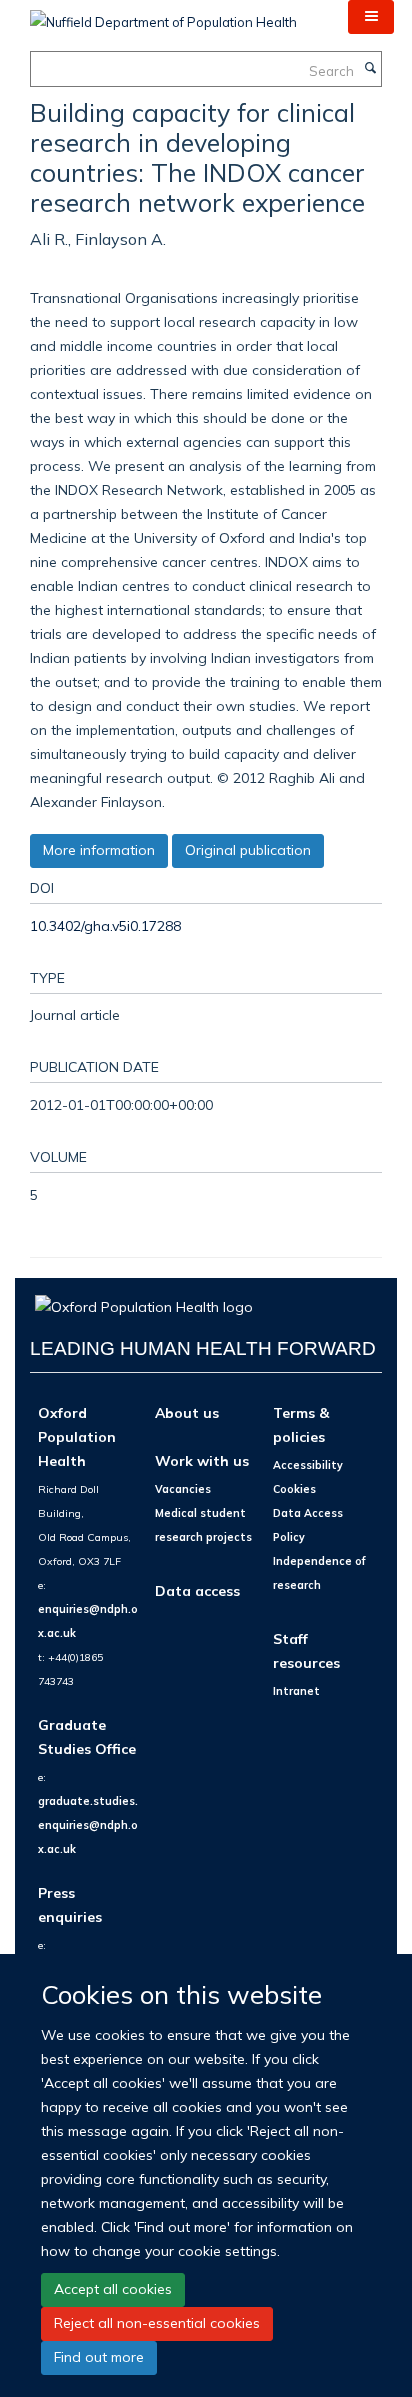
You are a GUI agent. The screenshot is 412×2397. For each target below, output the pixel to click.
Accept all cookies (113, 2289)
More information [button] (99, 850)
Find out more (99, 2357)
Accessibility (308, 1465)
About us (187, 1412)
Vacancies (183, 1489)
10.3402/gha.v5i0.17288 (105, 925)
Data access (197, 1590)
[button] (371, 17)
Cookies (294, 1489)
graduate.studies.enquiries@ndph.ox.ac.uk (88, 1825)
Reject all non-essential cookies (157, 2323)
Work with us (202, 1460)
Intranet (296, 1691)
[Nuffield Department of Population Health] (163, 15)
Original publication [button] (248, 850)
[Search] (370, 69)
